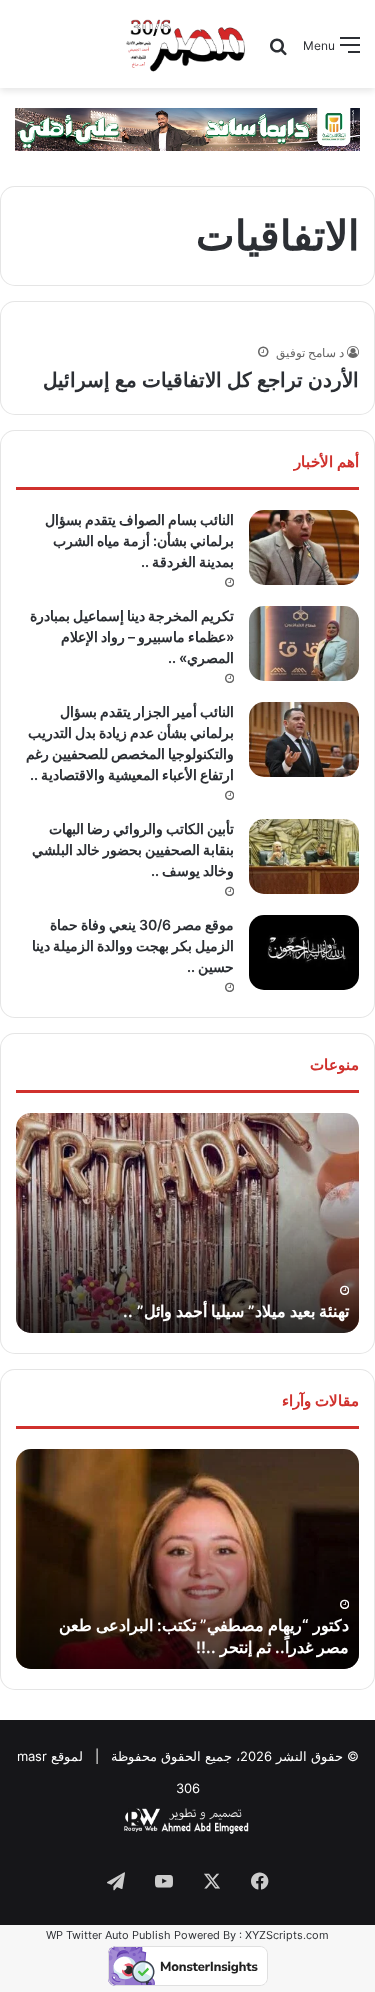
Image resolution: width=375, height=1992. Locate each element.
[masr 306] (187, 44)
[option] (187, 1223)
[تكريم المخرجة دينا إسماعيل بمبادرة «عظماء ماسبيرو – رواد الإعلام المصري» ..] (304, 643)
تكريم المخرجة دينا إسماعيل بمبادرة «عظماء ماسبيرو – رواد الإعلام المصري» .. (132, 636)
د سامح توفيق (310, 352)
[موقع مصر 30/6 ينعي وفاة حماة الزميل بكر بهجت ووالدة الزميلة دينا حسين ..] (304, 952)
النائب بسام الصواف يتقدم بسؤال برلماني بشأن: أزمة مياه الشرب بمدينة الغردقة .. (139, 540)
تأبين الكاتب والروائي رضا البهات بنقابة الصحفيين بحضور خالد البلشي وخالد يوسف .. (133, 849)
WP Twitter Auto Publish (108, 1935)
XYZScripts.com (287, 1935)
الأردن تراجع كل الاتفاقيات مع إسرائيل (201, 380)
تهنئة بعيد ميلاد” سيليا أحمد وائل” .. (236, 1311)
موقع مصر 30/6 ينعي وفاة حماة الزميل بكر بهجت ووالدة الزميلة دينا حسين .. (133, 945)
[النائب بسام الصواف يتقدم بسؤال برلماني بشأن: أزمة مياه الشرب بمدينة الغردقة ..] (304, 547)
